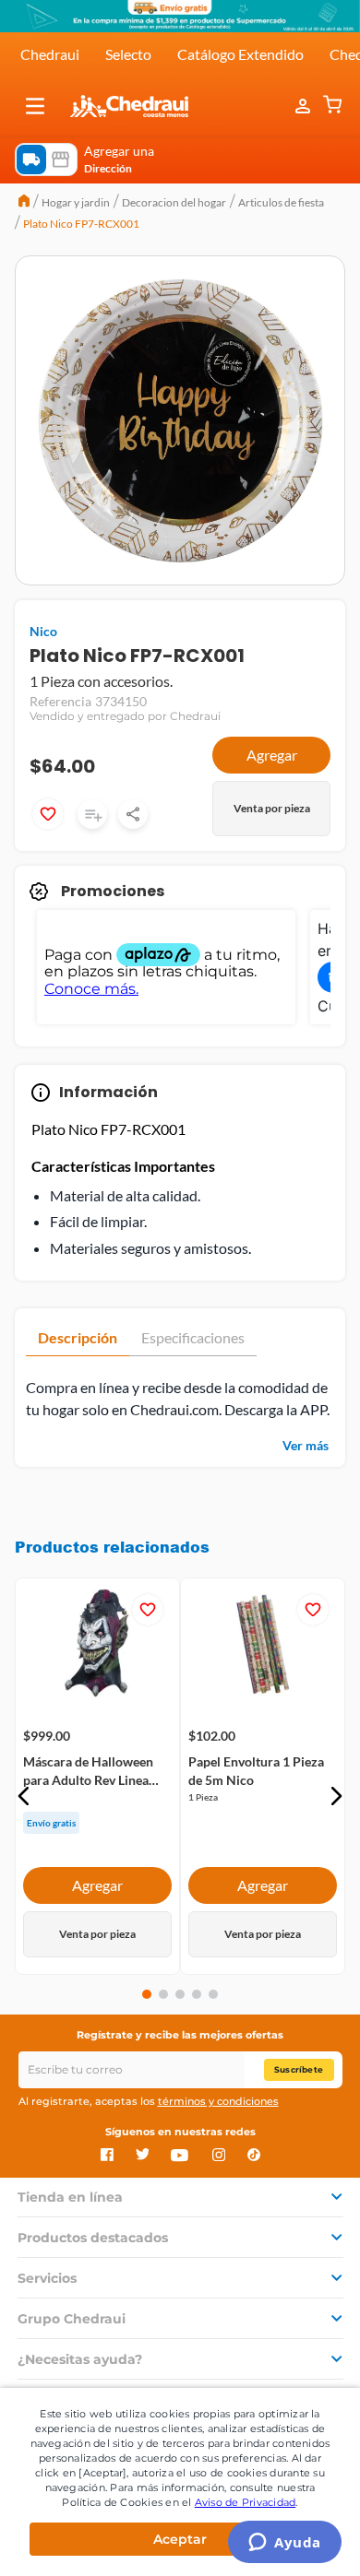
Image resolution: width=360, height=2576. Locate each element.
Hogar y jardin (76, 202)
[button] (35, 106)
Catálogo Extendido (240, 54)
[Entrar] (305, 106)
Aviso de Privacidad (246, 2502)
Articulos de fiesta (281, 202)
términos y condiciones (218, 2101)
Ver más (306, 1445)
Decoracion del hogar (174, 202)
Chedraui (50, 54)
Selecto (128, 54)
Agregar (272, 755)
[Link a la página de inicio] (24, 203)
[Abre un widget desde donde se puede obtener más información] (285, 2544)
